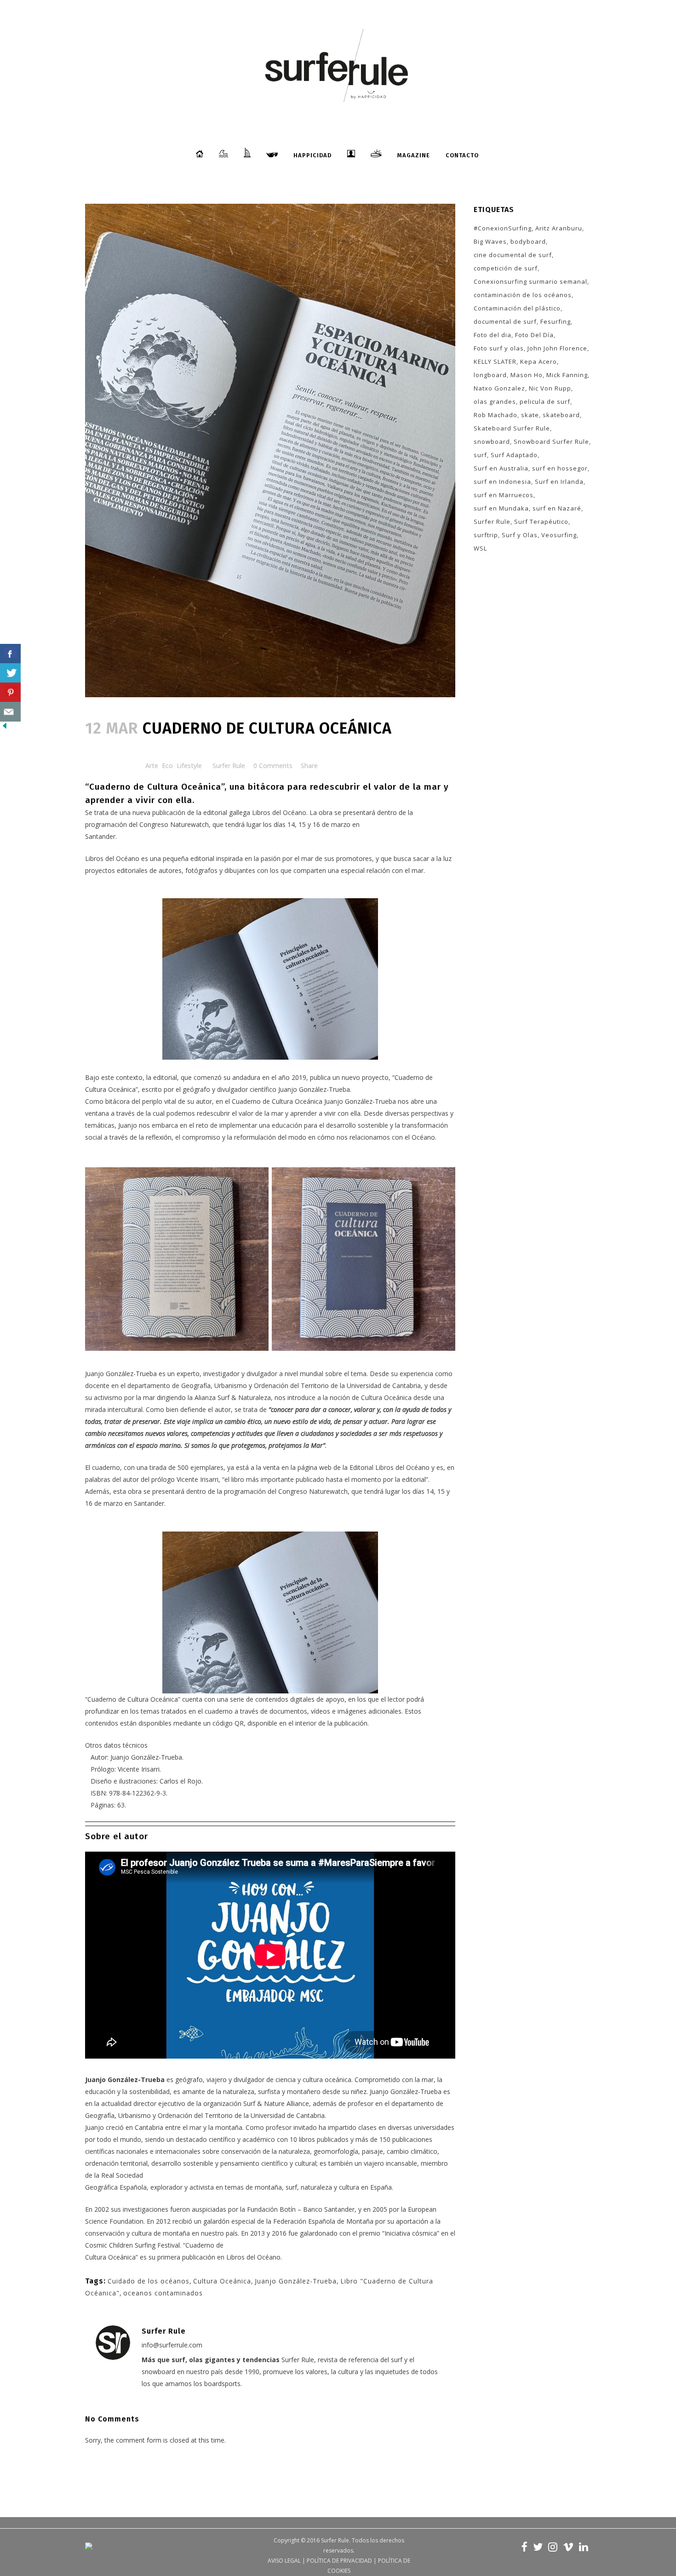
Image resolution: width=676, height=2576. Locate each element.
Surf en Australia (501, 468)
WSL (480, 548)
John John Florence (557, 348)
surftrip (486, 535)
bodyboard (528, 241)
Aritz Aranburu (559, 228)
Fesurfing (556, 321)
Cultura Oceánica (222, 2281)
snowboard (492, 442)
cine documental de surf (513, 255)
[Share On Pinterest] (10, 692)
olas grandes (495, 402)
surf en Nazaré (557, 508)
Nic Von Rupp (550, 388)
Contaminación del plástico (517, 308)
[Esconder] (5, 728)
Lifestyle (189, 766)
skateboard (561, 415)
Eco (167, 766)
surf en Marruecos (504, 495)
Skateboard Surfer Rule (512, 428)
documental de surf (505, 321)
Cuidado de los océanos (149, 2281)
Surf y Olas (520, 535)
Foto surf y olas (499, 348)
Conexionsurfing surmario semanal (530, 281)
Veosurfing (559, 535)
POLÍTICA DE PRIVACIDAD (339, 2561)
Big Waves (490, 241)
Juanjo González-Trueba (296, 2281)
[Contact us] (10, 712)
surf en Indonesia (502, 482)
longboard (490, 375)
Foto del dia (493, 335)
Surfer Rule (229, 766)
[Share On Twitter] (10, 673)
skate (530, 415)
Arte (152, 766)
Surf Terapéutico (541, 522)
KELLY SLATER (495, 361)
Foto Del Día (534, 335)
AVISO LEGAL (284, 2561)
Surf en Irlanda (559, 482)
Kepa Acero (539, 361)
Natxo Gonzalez (499, 388)
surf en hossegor (560, 468)
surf (480, 455)
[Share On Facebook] (10, 654)
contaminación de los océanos (523, 295)
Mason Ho (527, 375)
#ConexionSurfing (503, 228)
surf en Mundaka (501, 508)
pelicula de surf (545, 402)
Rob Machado (496, 415)
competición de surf (506, 268)
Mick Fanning (567, 375)
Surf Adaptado (514, 455)
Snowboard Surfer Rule (551, 442)
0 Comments (273, 766)
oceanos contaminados (163, 2293)
